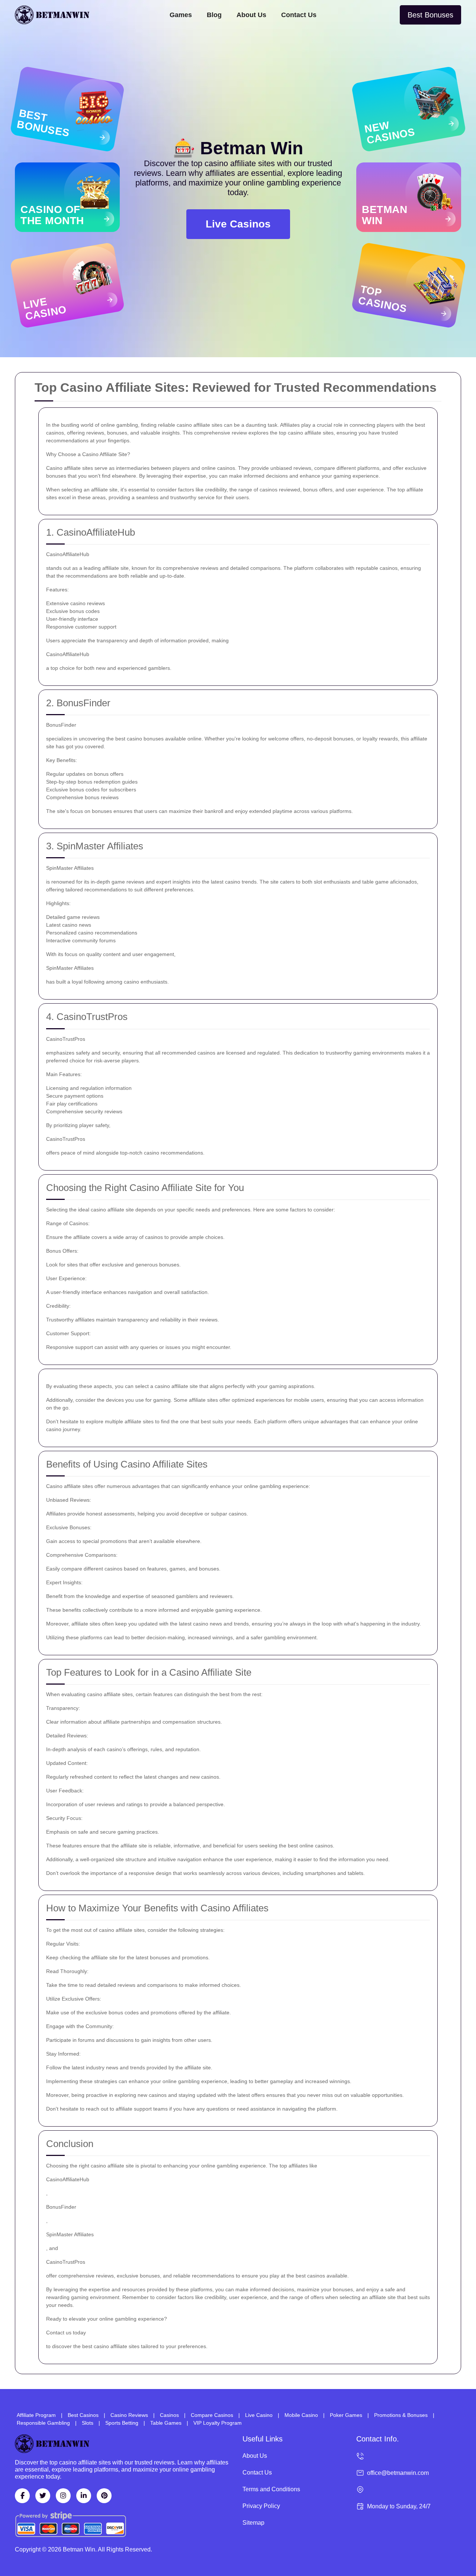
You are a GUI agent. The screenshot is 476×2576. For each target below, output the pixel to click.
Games (181, 15)
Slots (88, 2423)
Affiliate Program (36, 2415)
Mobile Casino (301, 2415)
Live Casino (259, 2415)
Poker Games (346, 2415)
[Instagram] (63, 2496)
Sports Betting (122, 2423)
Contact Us (299, 15)
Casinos (169, 2415)
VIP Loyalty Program (218, 2423)
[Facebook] (22, 2496)
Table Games (166, 2423)
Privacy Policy (261, 2506)
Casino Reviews (129, 2415)
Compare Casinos (212, 2415)
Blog (214, 15)
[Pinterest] (104, 2496)
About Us (251, 15)
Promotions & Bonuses (401, 2415)
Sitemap (253, 2523)
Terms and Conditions (271, 2489)
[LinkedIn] (84, 2496)
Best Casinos (83, 2415)
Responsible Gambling (43, 2423)
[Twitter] (43, 2496)
